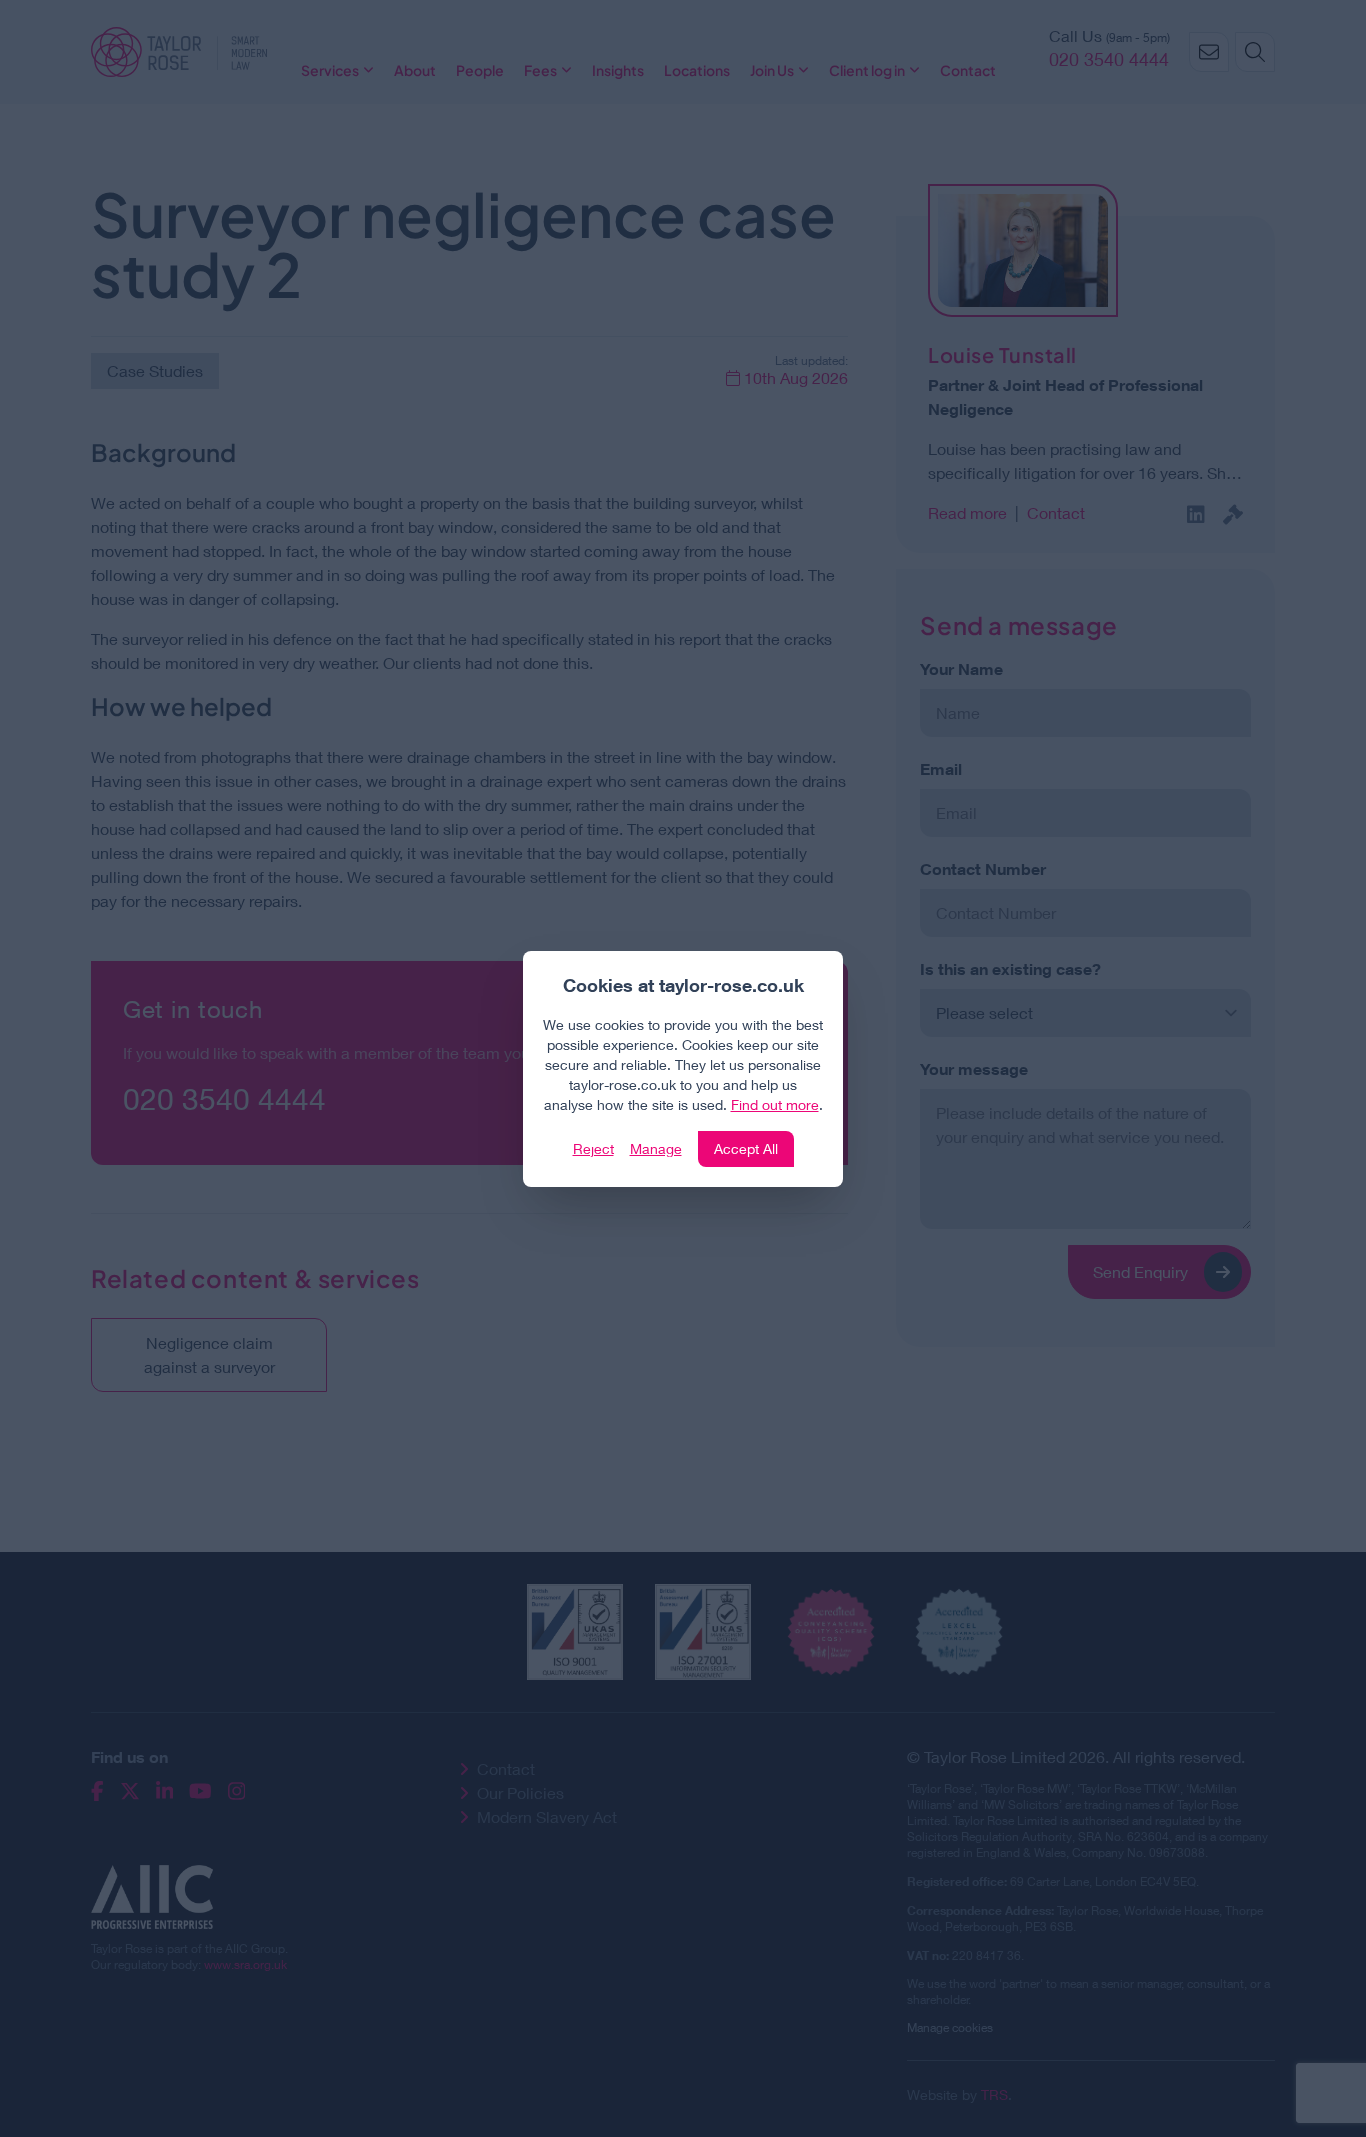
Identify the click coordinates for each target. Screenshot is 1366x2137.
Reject (593, 1148)
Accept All (746, 1148)
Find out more (775, 1104)
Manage (656, 1148)
